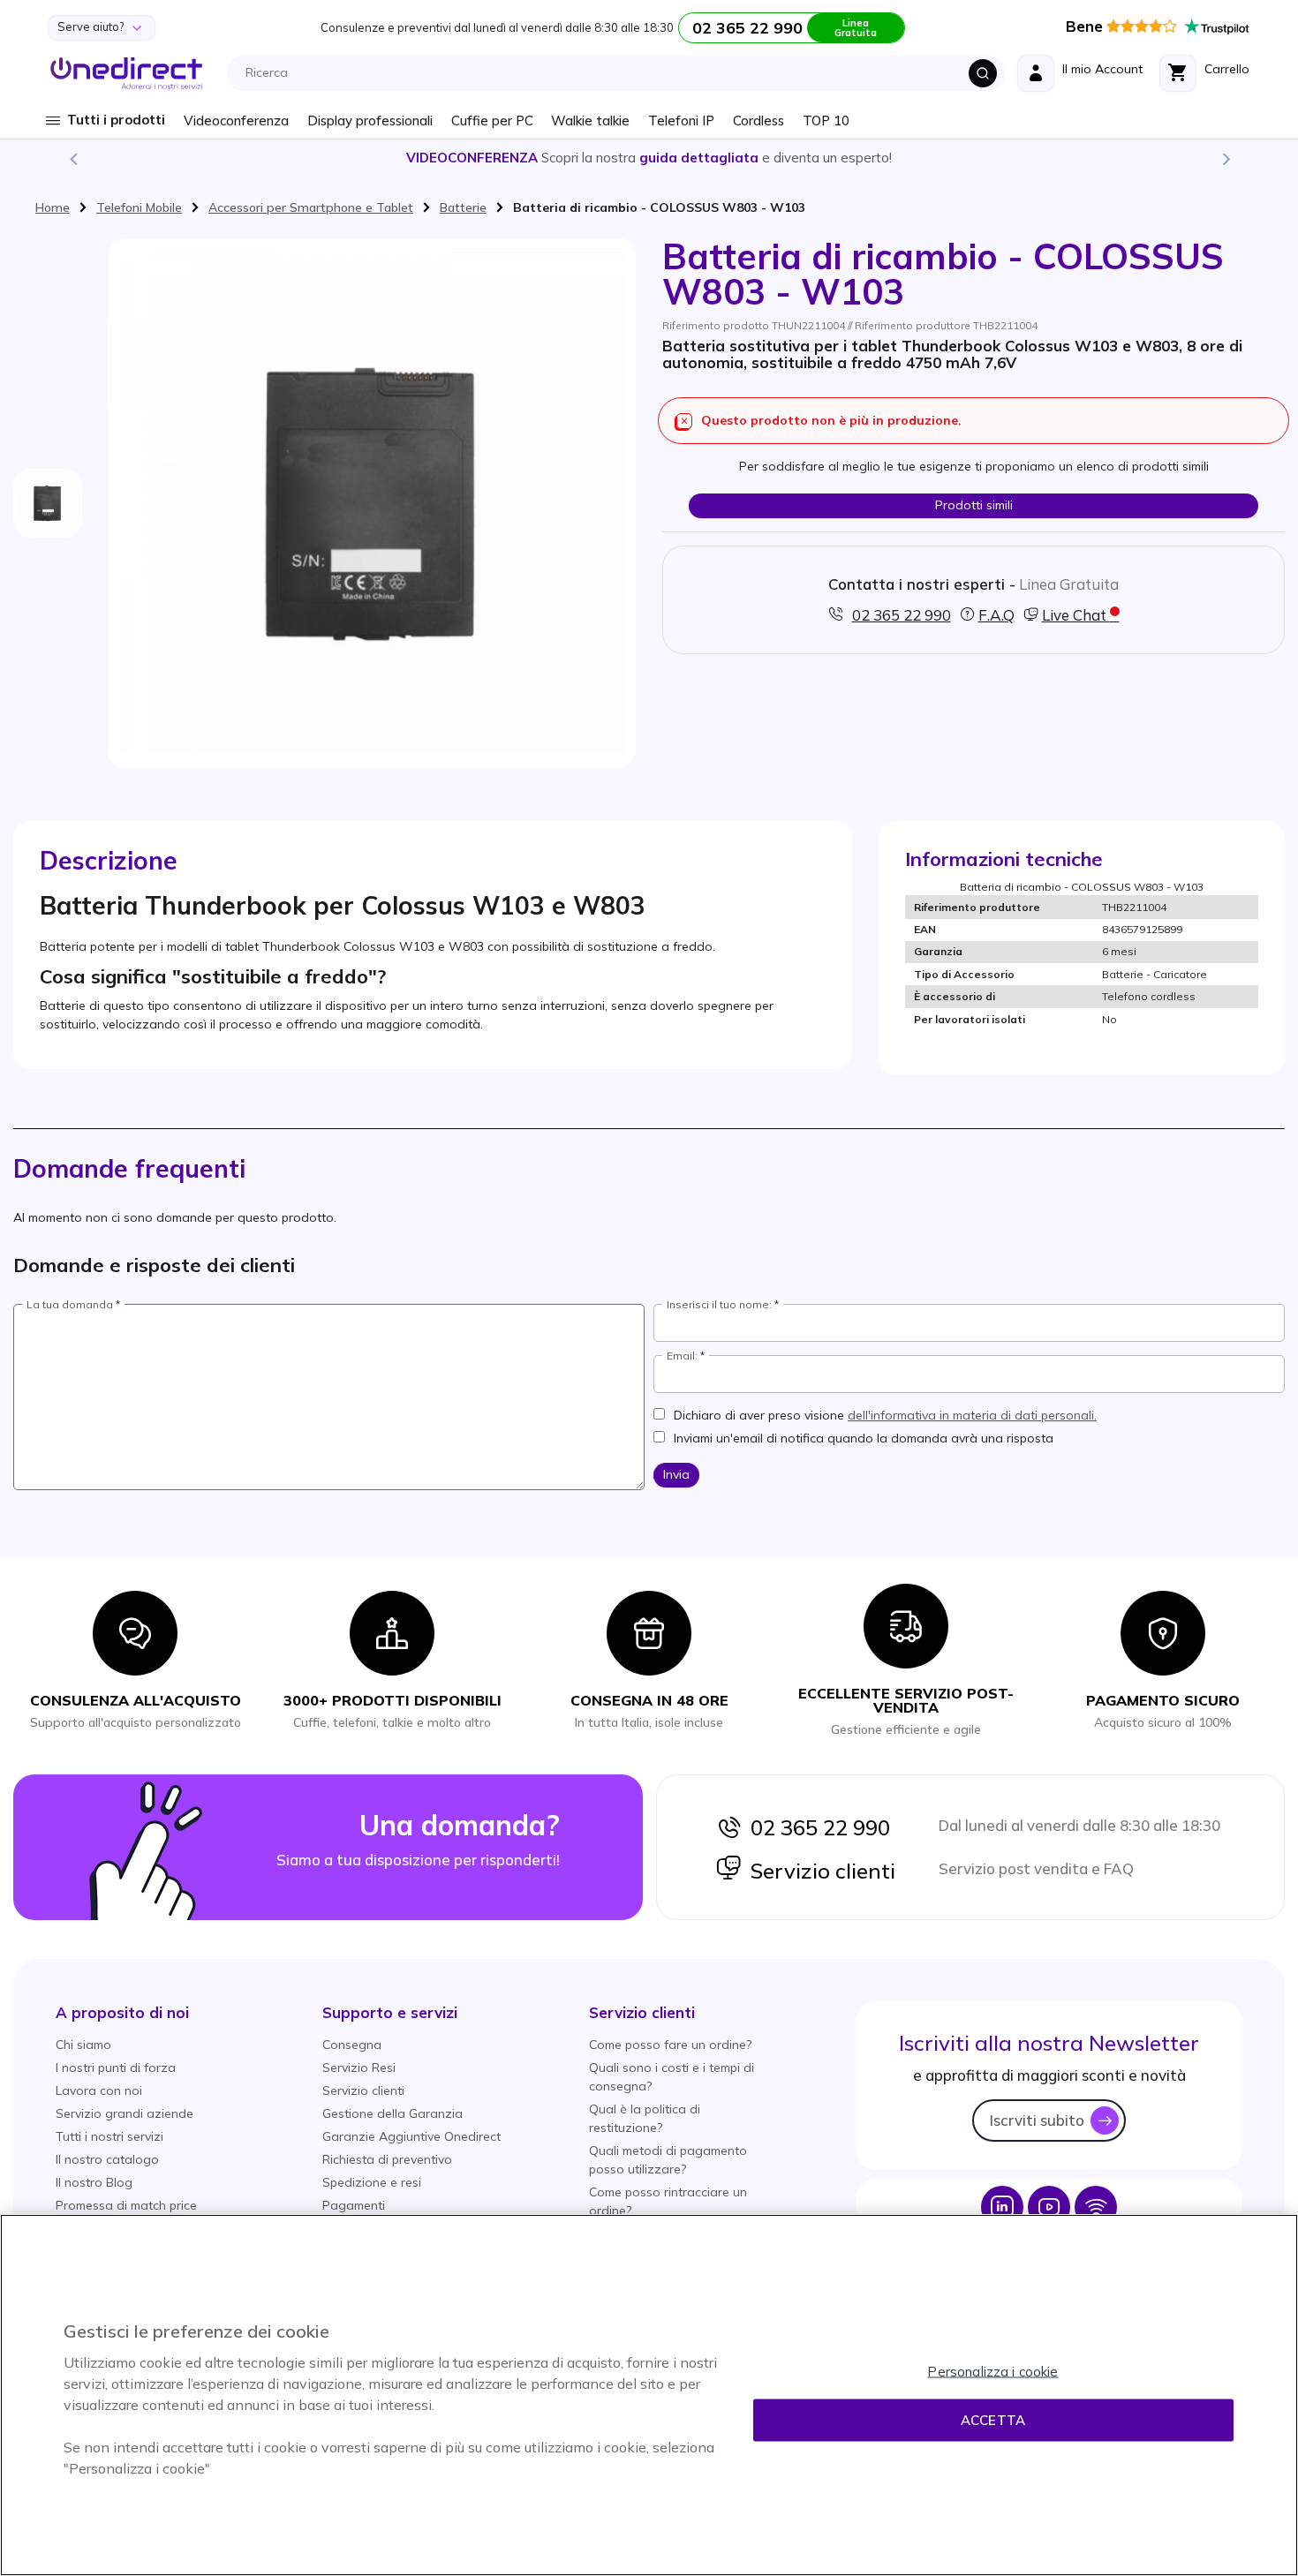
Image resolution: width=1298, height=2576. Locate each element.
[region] (649, 2395)
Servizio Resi (359, 2068)
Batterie (463, 207)
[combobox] (621, 73)
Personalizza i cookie (992, 2372)
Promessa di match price (126, 2205)
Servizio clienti (819, 1871)
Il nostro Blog (94, 2182)
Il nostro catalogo (107, 2159)
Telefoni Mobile (139, 207)
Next (1226, 158)
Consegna (352, 2045)
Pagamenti (354, 2205)
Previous (72, 158)
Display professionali (370, 121)
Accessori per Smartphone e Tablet (311, 207)
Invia (676, 1474)
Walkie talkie (590, 121)
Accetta (993, 2420)
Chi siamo (83, 2045)
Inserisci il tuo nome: (719, 1305)
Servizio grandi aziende (125, 2113)
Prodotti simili (974, 505)
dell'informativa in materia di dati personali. (972, 1415)
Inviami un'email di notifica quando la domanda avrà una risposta (864, 1438)
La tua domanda (70, 1305)
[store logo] (127, 73)
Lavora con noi (99, 2090)
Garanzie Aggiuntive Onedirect (411, 2136)
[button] (122, 2012)
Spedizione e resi (372, 2182)
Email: (682, 1356)
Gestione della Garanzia (392, 2113)
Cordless (758, 121)
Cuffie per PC (492, 121)
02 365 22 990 (816, 1827)
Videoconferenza (236, 121)
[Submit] (983, 73)
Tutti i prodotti (116, 120)
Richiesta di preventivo (387, 2159)
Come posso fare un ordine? (670, 2045)
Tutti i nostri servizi (109, 2136)
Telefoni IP (681, 121)
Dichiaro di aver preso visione (885, 1415)
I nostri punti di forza (116, 2068)
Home (53, 207)
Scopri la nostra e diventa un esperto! (649, 158)
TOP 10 (826, 121)
